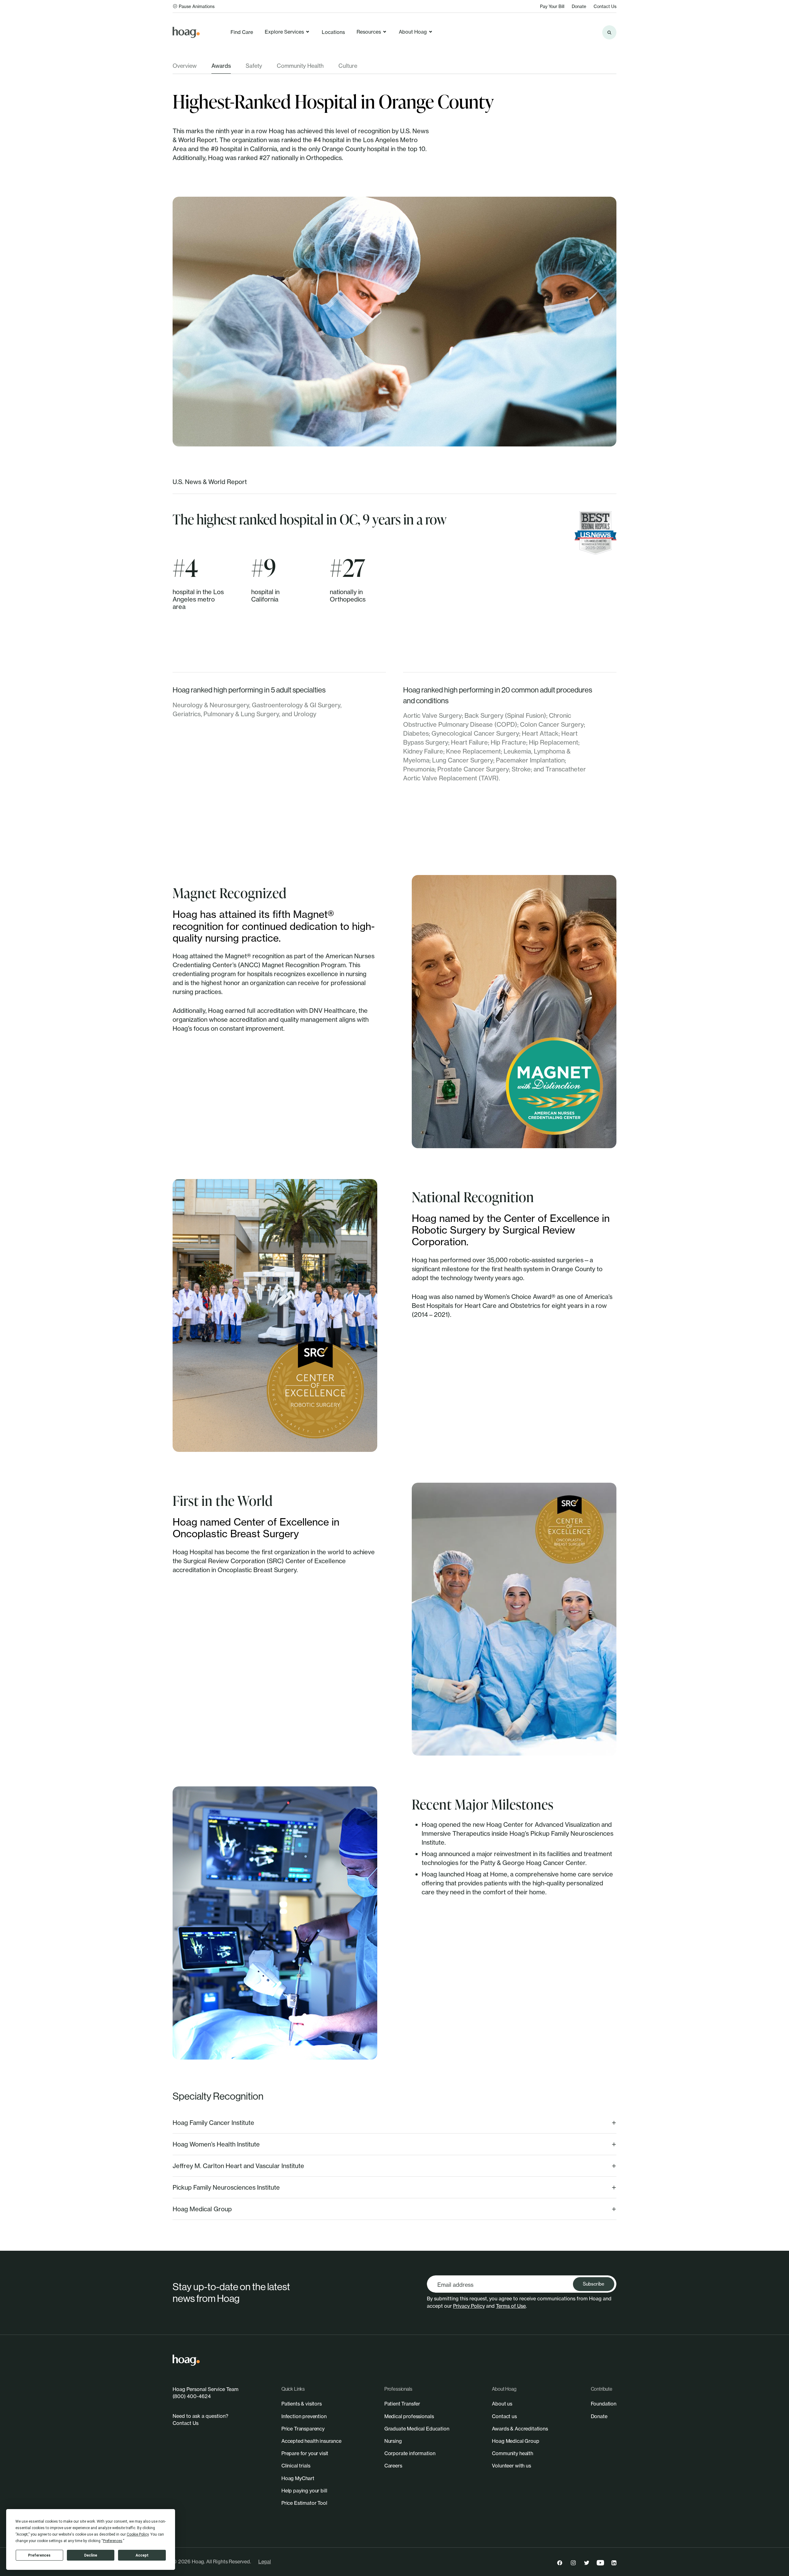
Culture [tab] (348, 66)
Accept (142, 2555)
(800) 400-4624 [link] (192, 2396)
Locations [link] (333, 32)
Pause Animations (197, 6)
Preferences (39, 2555)
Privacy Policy (469, 2306)
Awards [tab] (221, 66)
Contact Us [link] (605, 6)
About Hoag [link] (413, 32)
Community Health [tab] (300, 66)
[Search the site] (609, 32)
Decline (91, 2555)
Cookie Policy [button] (138, 2534)
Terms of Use (511, 2306)
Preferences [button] (113, 2541)
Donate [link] (579, 6)
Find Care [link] (242, 32)
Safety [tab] (254, 66)
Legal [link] (265, 2562)
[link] (186, 32)
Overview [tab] (185, 66)
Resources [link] (369, 32)
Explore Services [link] (284, 32)
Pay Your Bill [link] (552, 6)
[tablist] (394, 68)
